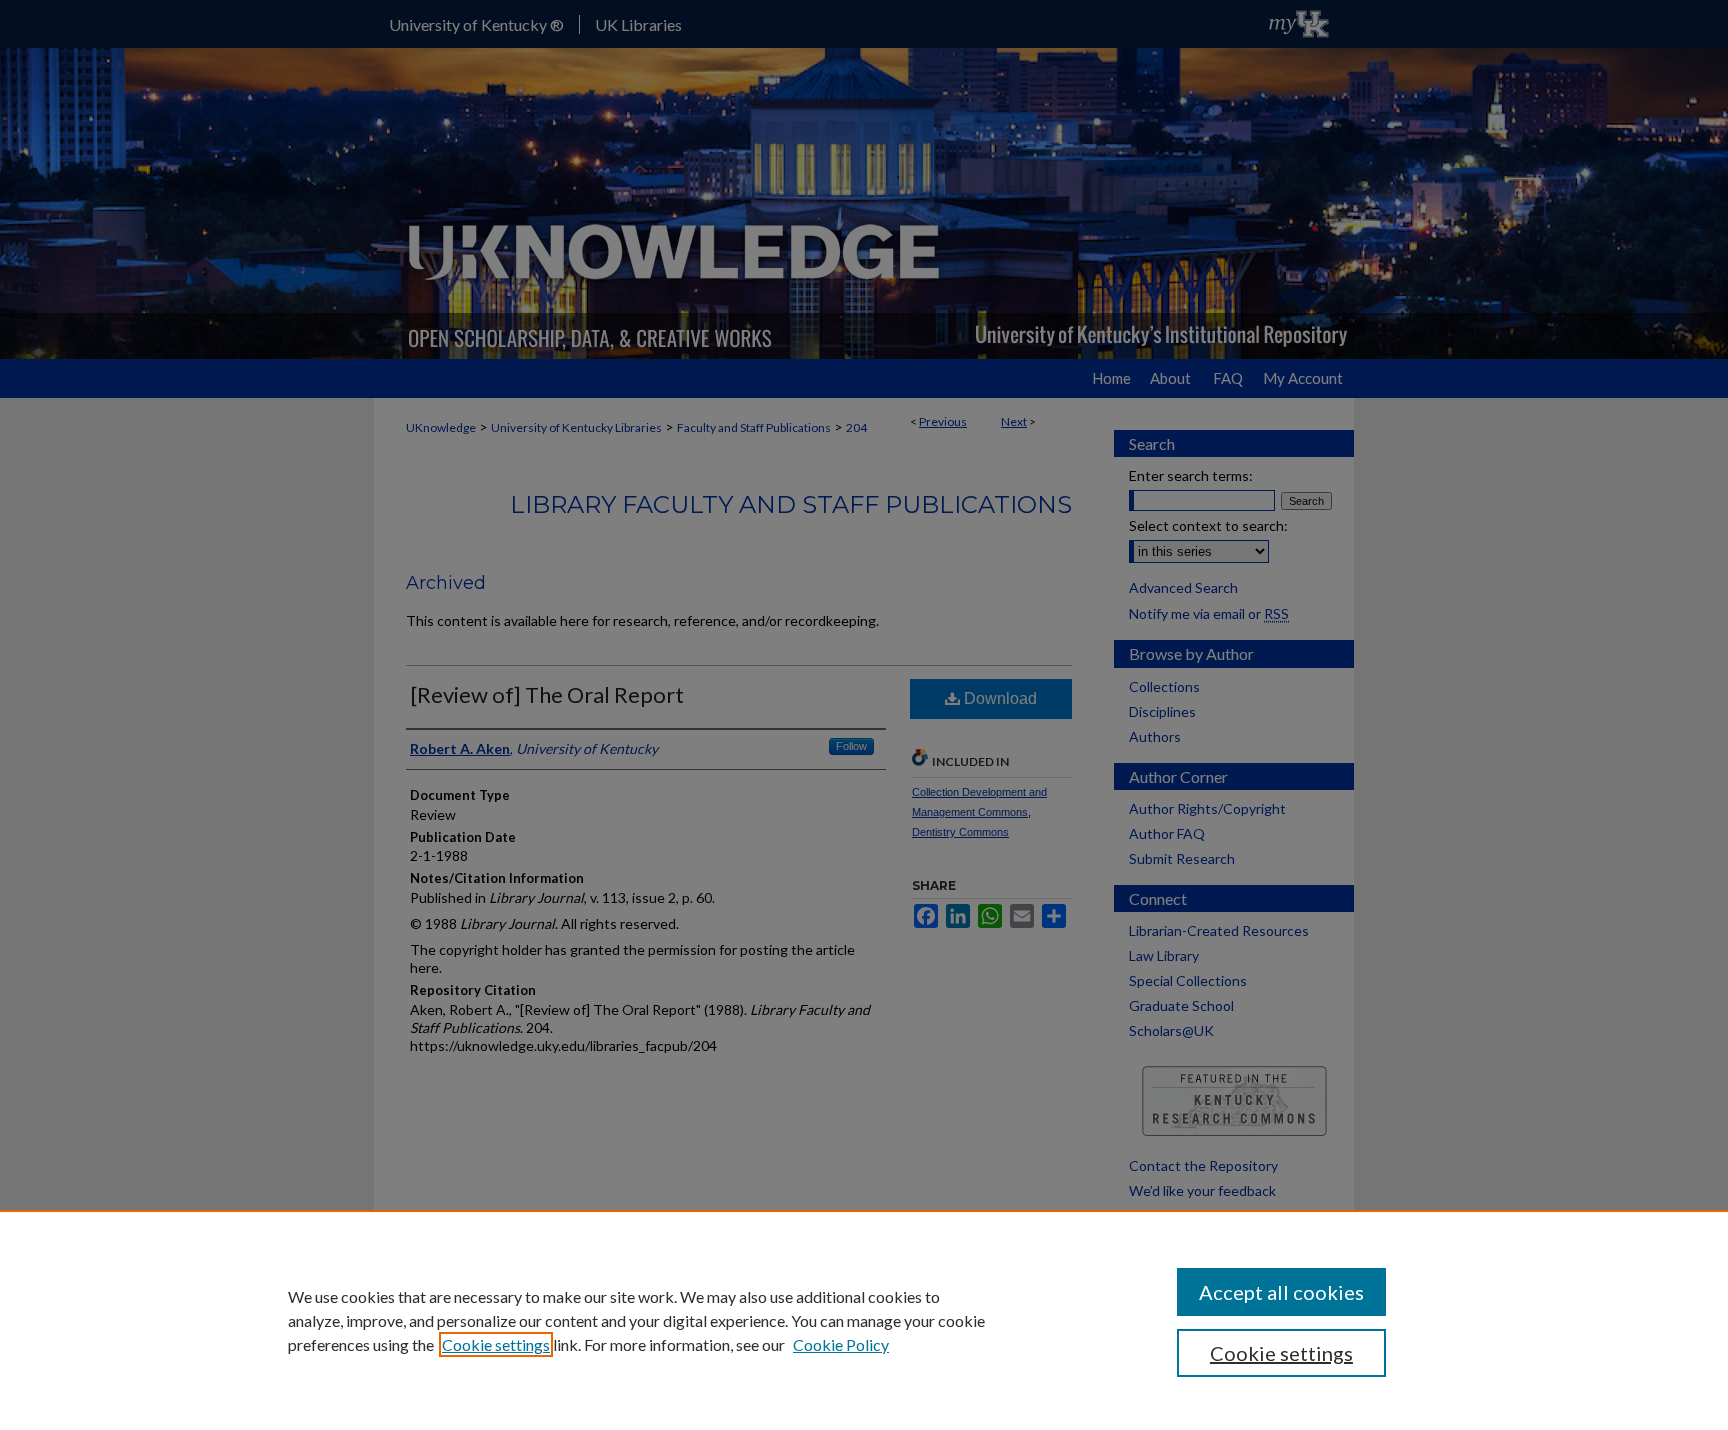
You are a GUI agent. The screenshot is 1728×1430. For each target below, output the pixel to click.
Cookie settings (496, 1344)
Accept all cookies (1281, 1292)
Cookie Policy (841, 1344)
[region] (864, 1320)
